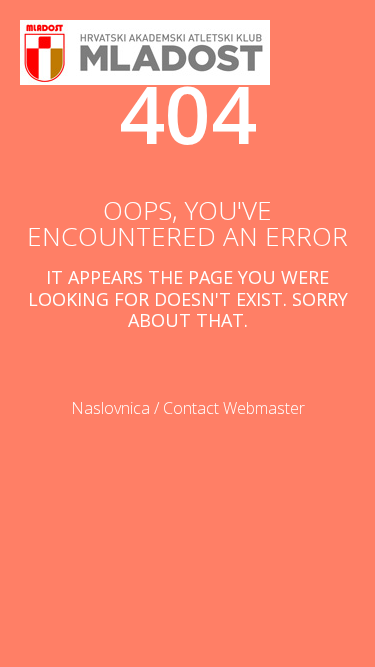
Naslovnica (110, 408)
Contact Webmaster (234, 408)
